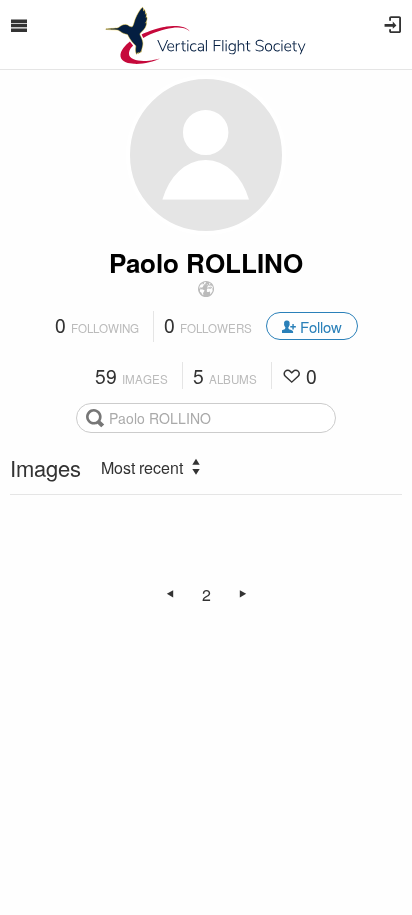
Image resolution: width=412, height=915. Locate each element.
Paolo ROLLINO (206, 262)
